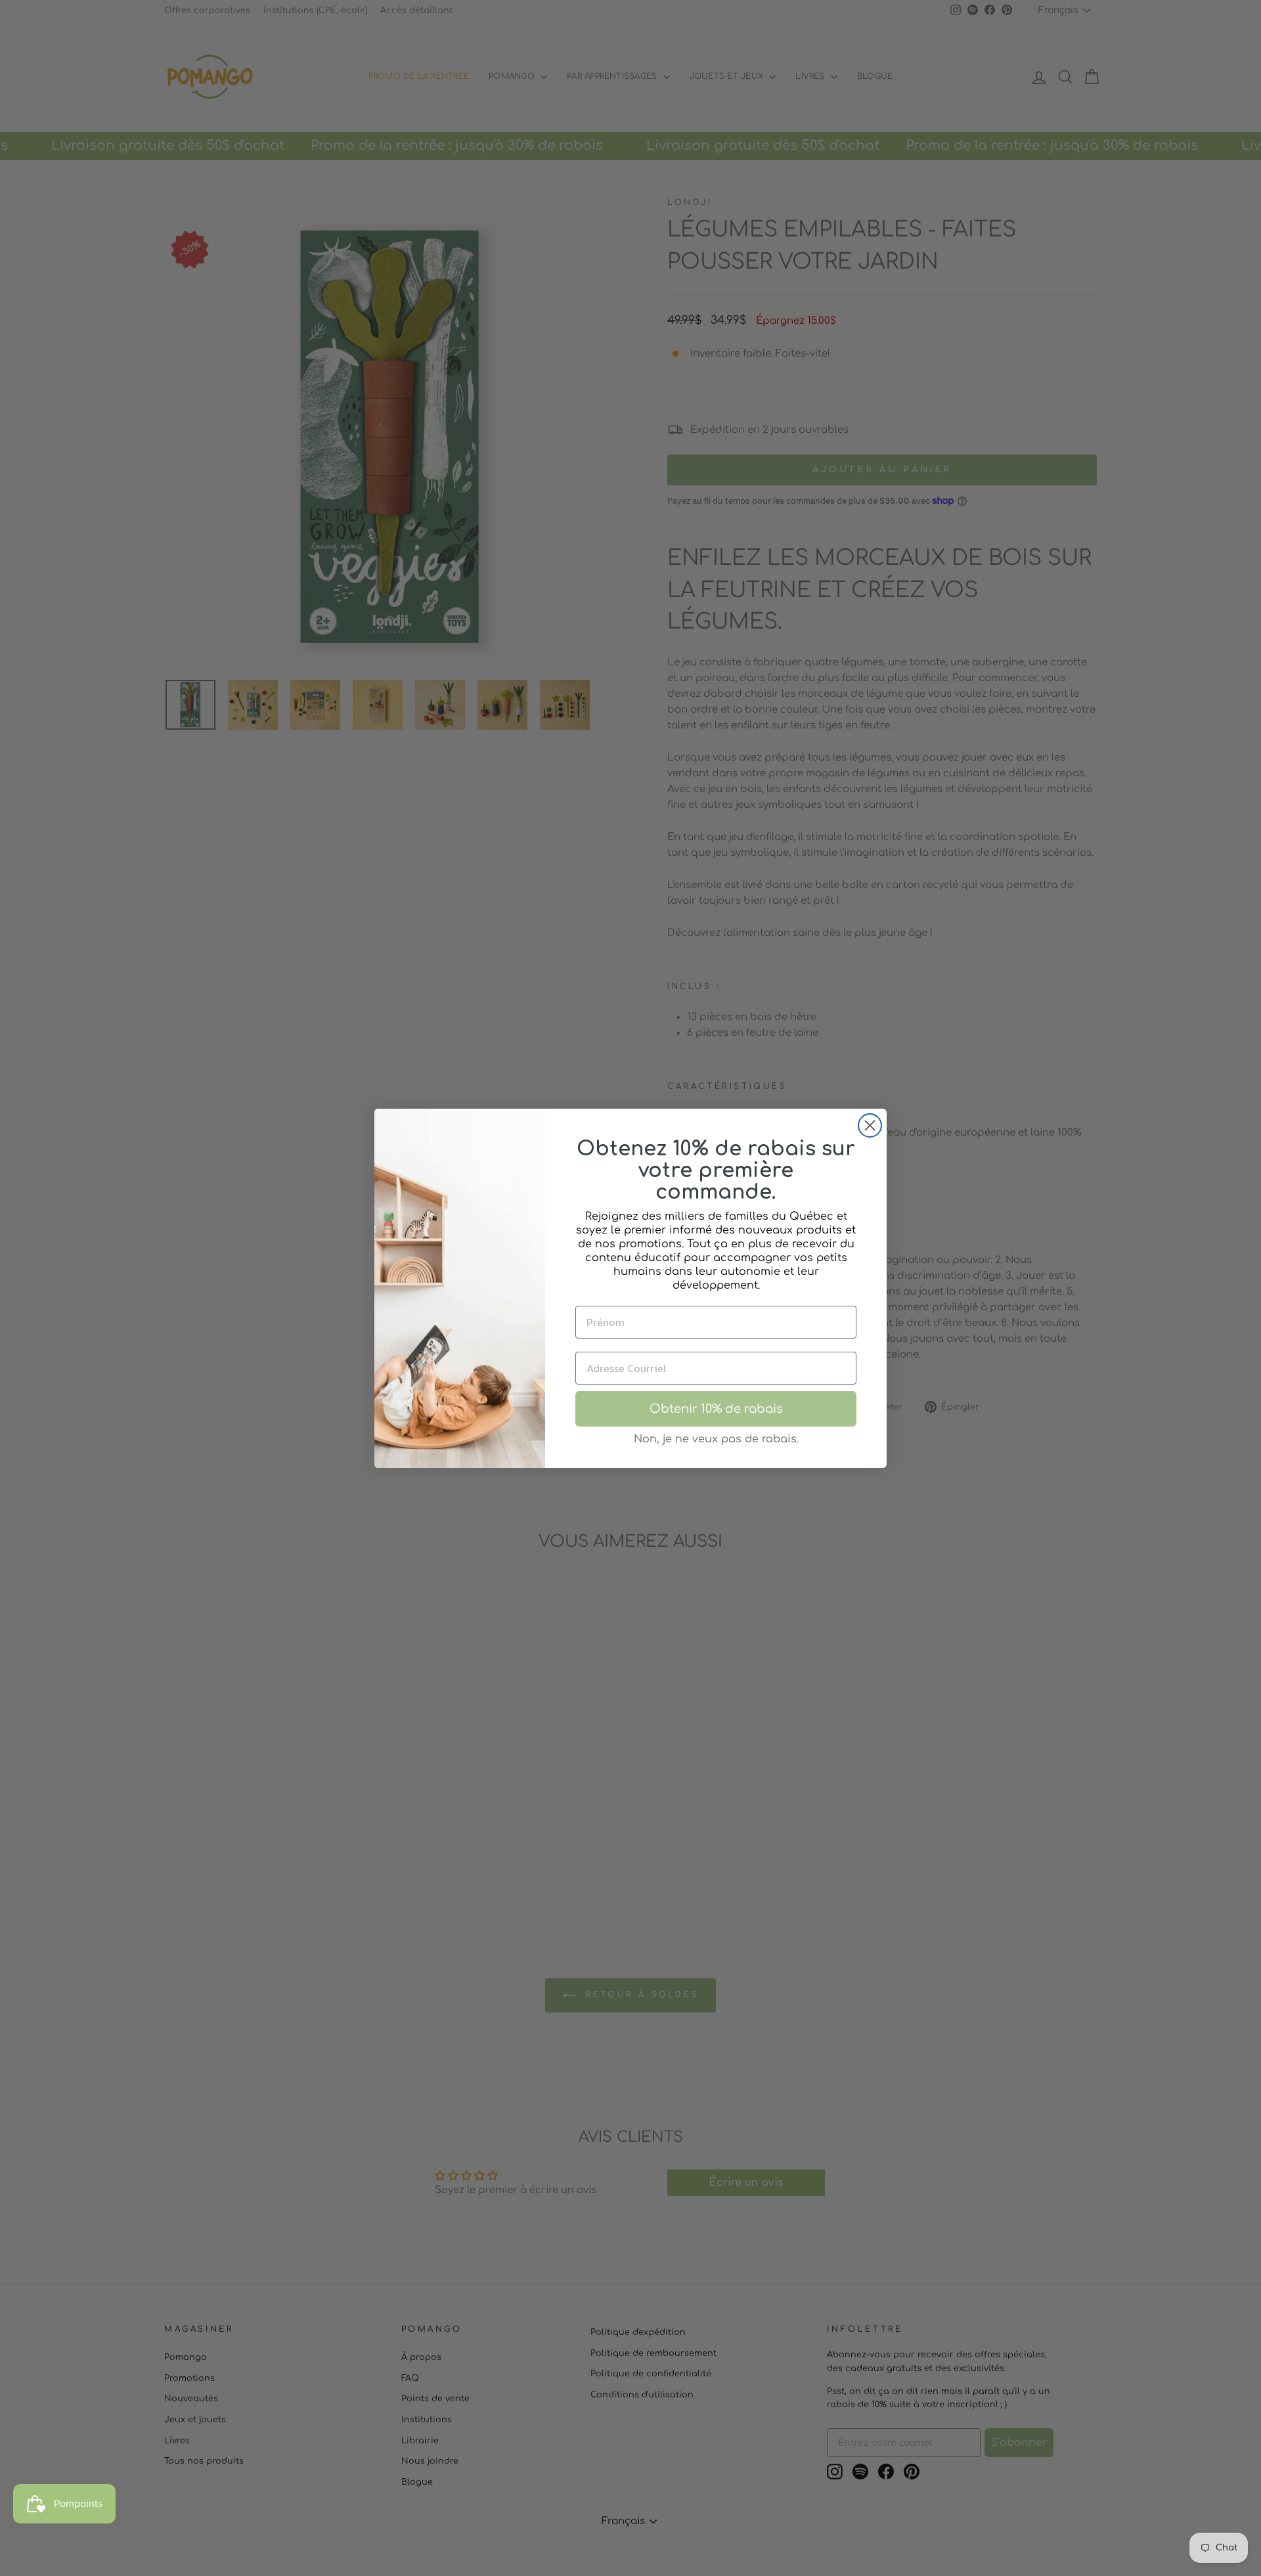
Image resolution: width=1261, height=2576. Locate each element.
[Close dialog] (870, 1125)
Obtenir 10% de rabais (716, 1409)
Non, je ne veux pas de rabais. (716, 1439)
